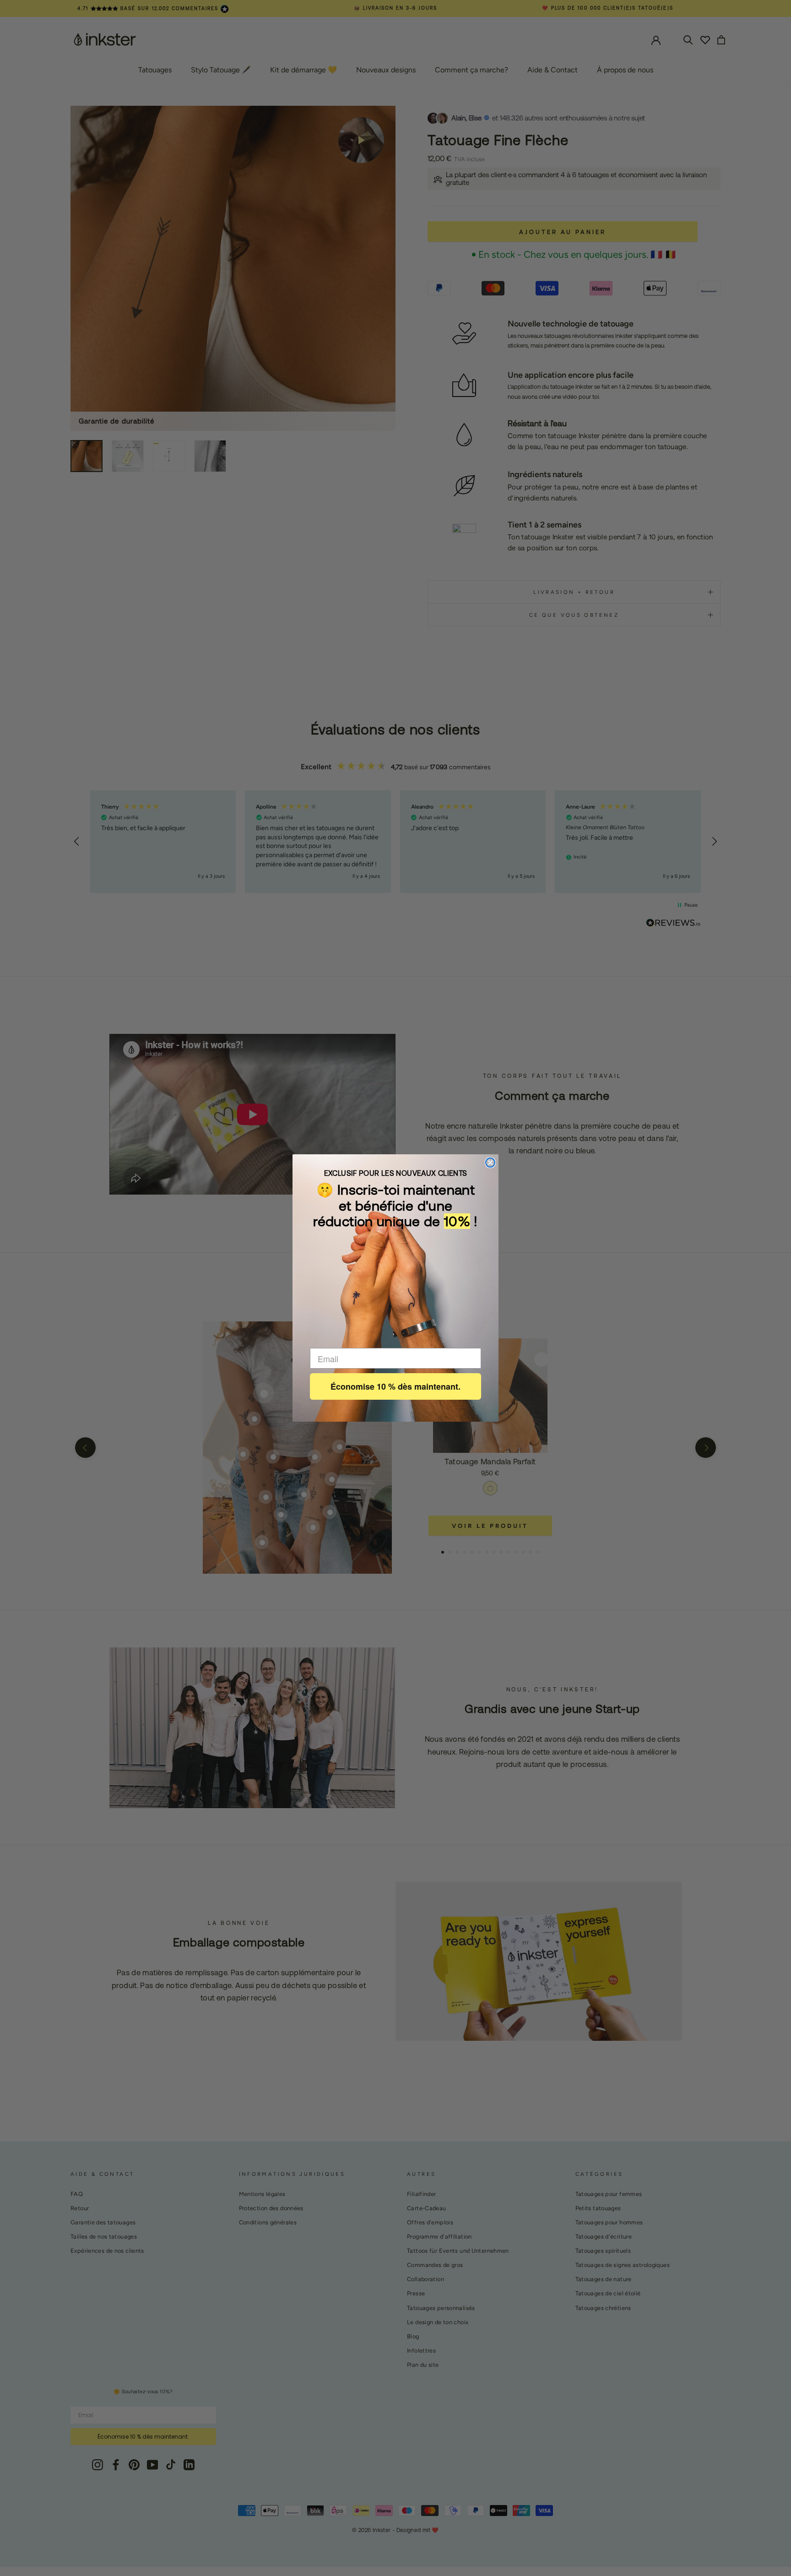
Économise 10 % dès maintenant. (395, 1386)
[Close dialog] (490, 1163)
